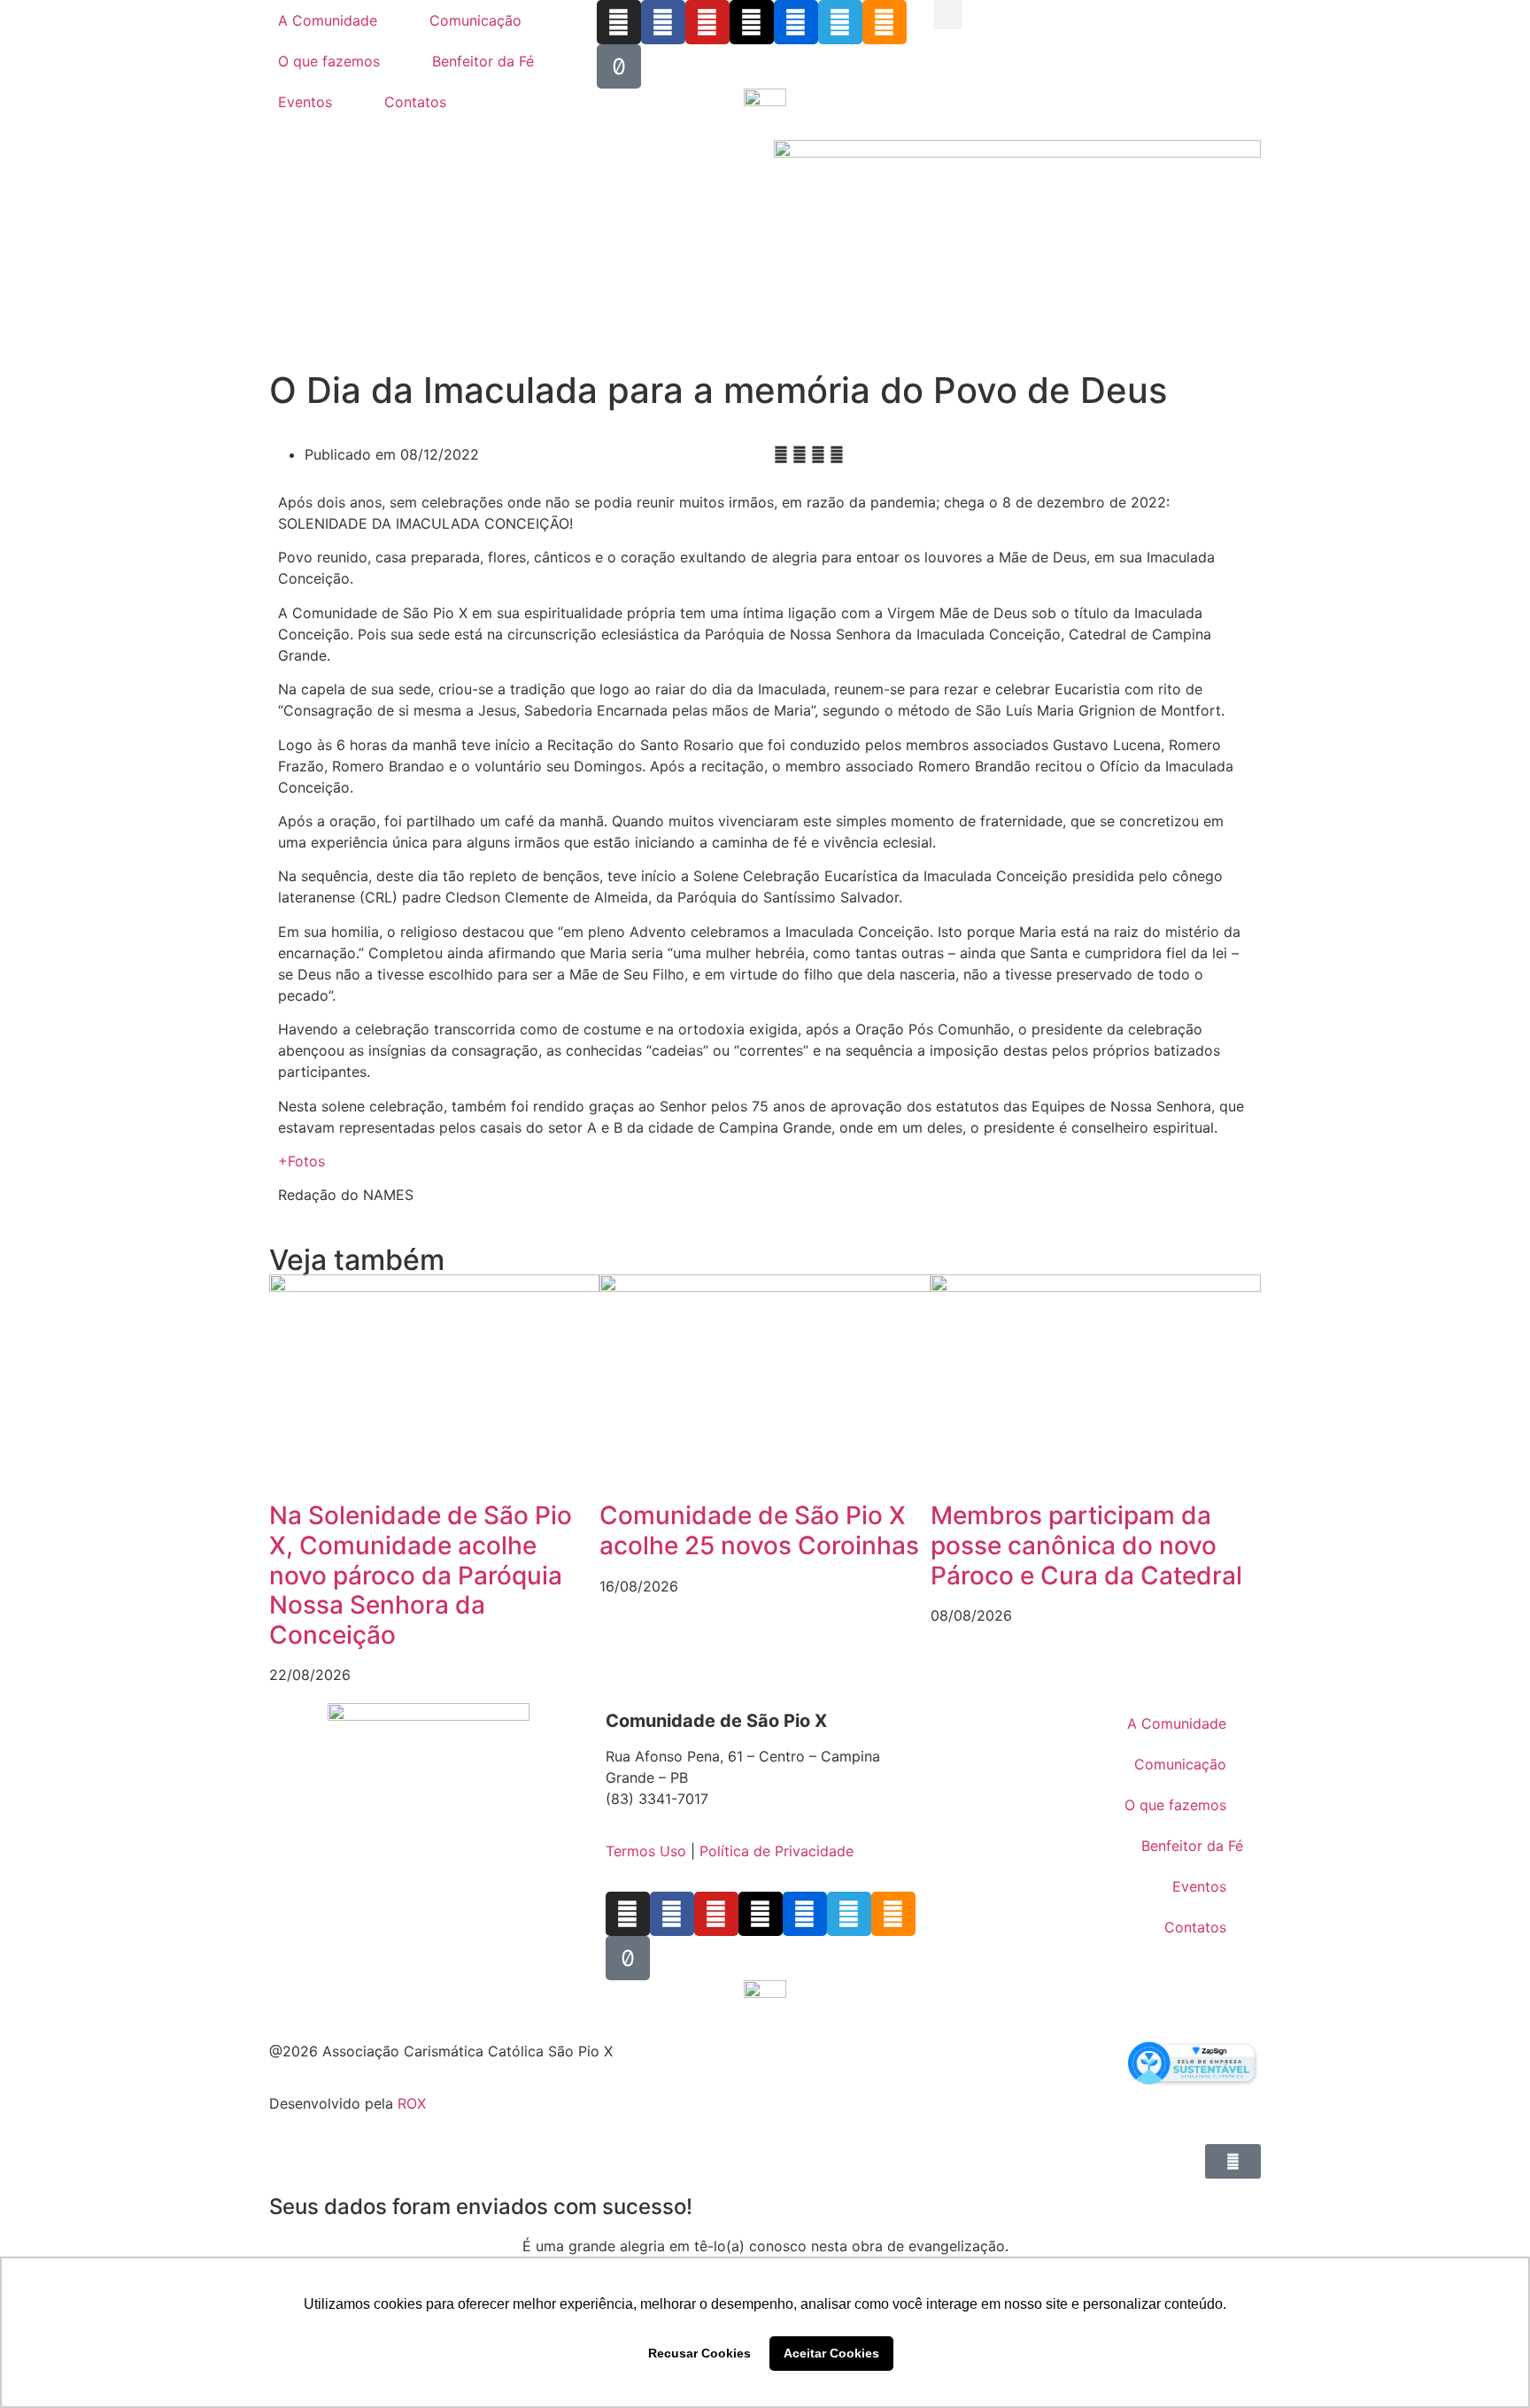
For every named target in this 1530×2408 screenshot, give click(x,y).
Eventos (305, 102)
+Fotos (301, 1161)
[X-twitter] (752, 22)
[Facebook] (663, 22)
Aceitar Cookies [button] (831, 2353)
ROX (412, 2103)
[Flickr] (796, 22)
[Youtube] (707, 22)
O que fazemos (329, 61)
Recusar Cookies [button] (699, 2353)
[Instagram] (619, 22)
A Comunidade (328, 20)
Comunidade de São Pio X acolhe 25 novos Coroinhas (759, 1530)
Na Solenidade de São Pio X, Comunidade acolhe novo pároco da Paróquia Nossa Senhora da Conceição (421, 1575)
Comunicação (475, 20)
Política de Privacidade (777, 1851)
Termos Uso (646, 1851)
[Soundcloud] (885, 22)
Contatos (415, 102)
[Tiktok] (619, 66)
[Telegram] (840, 22)
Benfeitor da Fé (483, 61)
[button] (948, 15)
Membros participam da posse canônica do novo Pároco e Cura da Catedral (1086, 1545)
